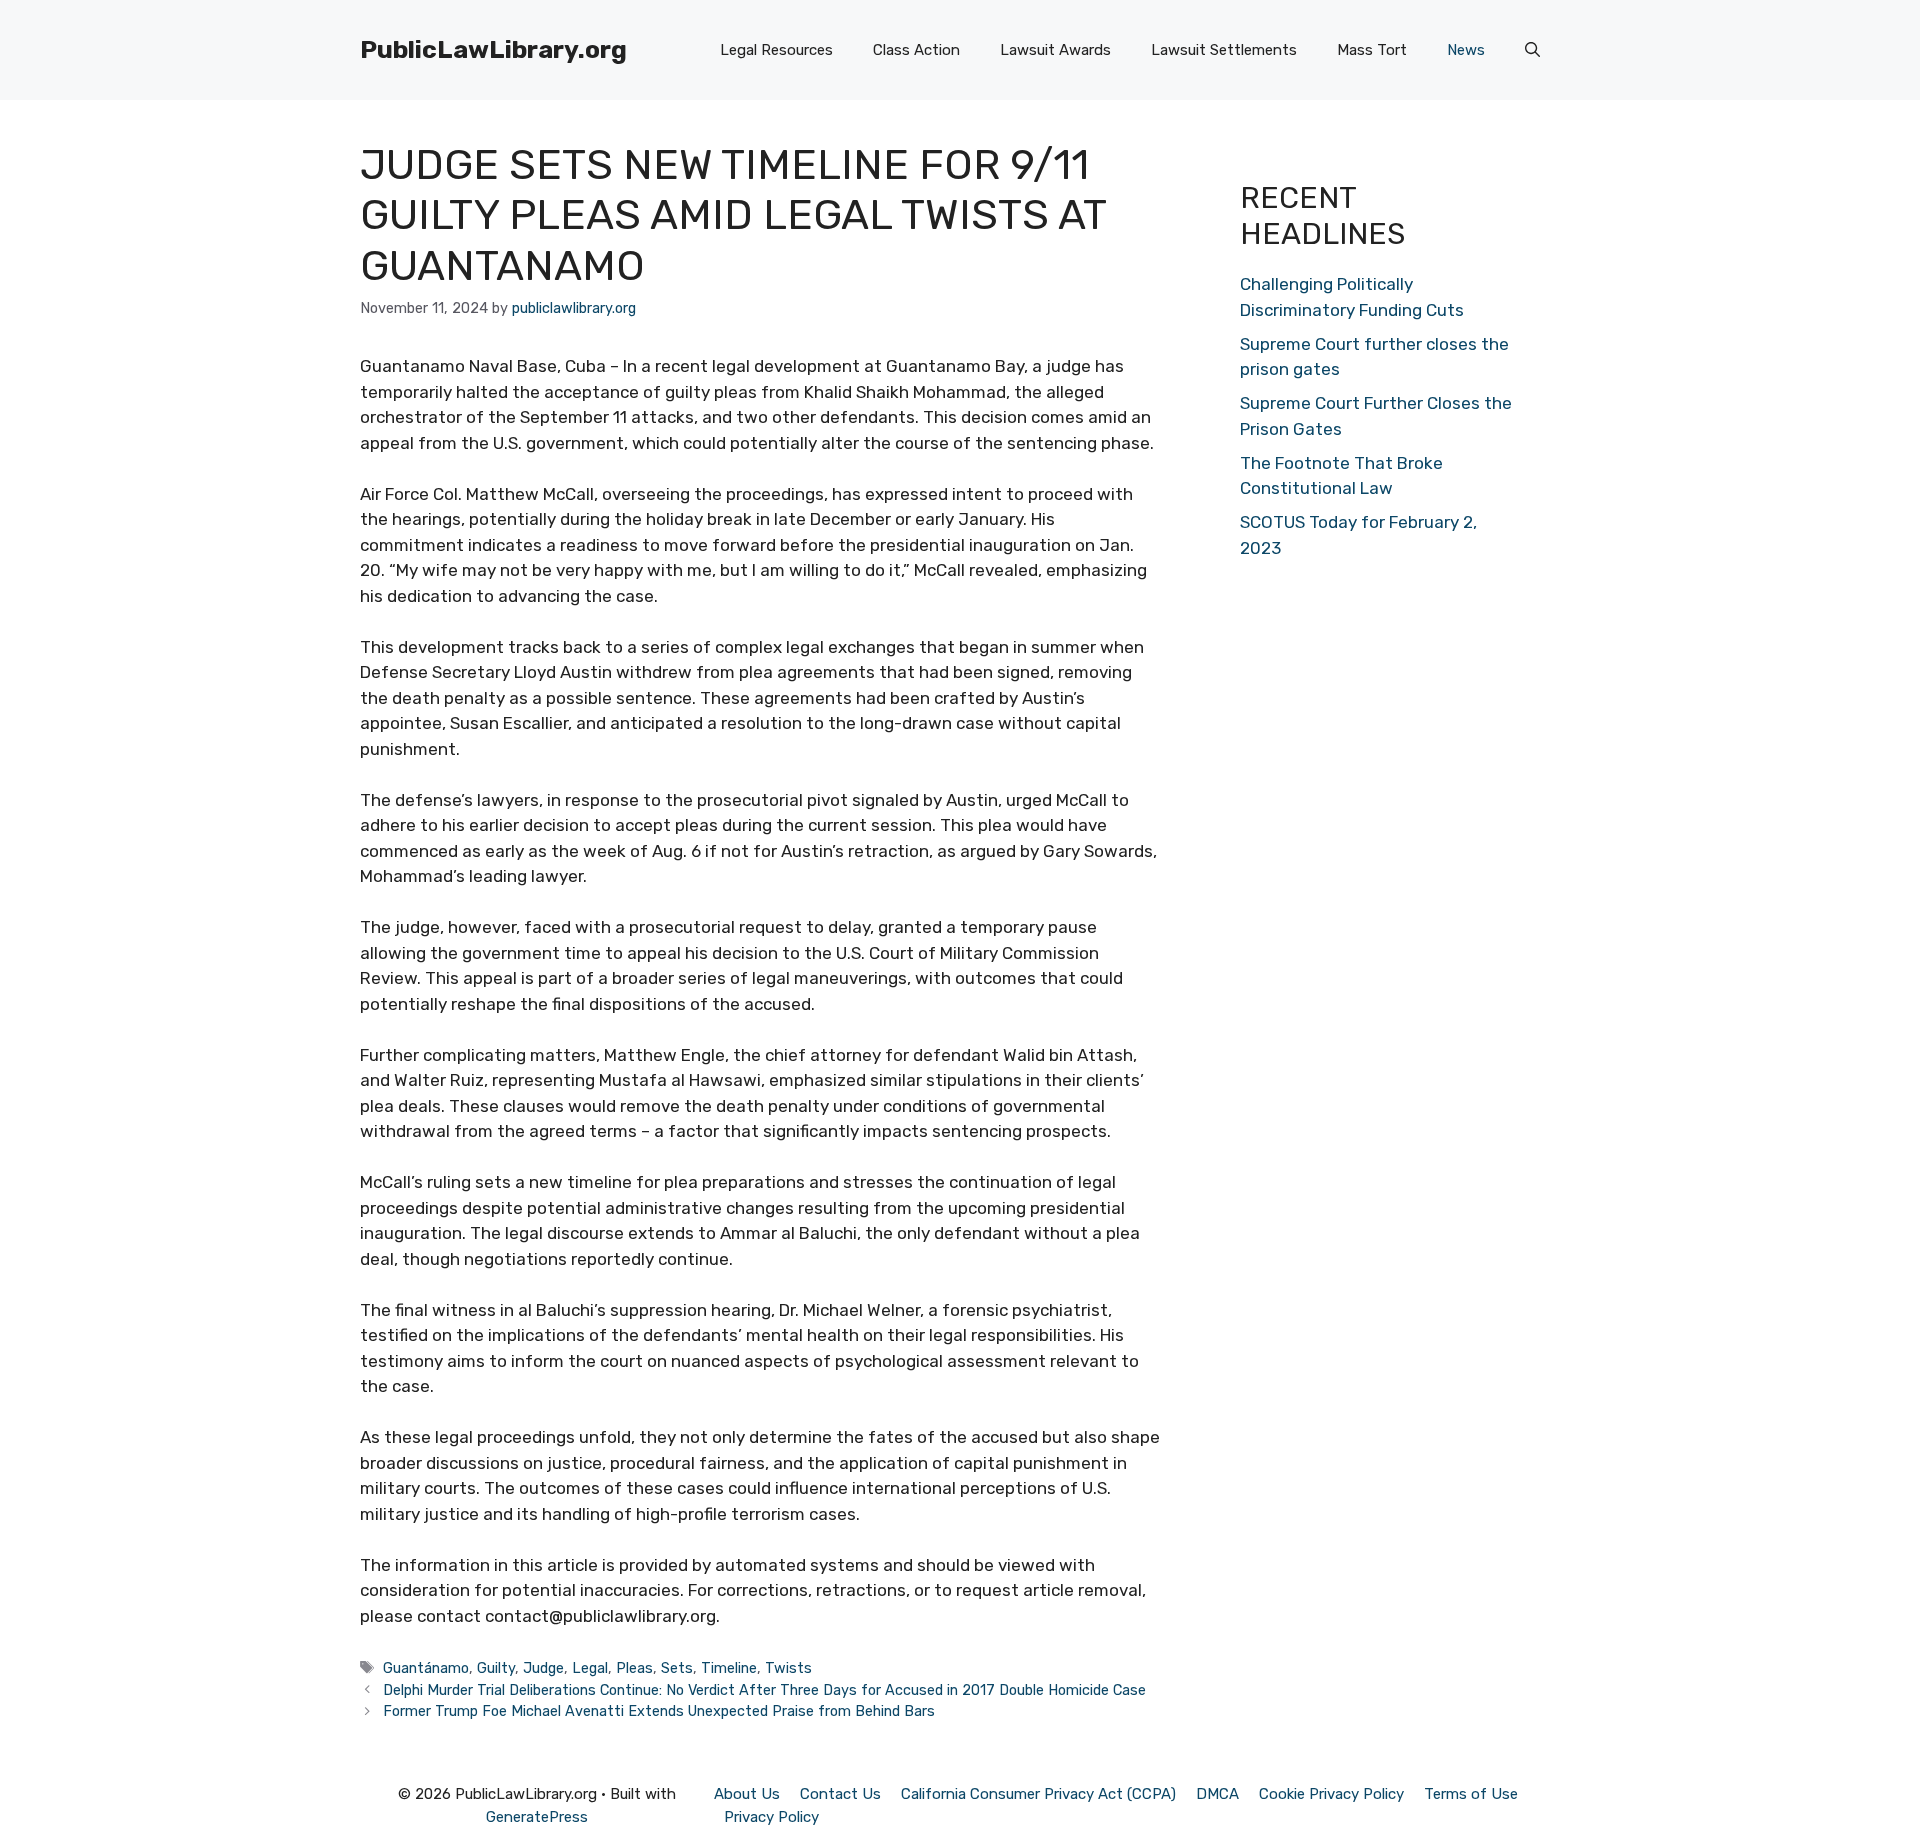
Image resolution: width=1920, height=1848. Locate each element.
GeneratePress (537, 1817)
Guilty (496, 1668)
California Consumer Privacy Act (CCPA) (1038, 1794)
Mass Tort (1372, 50)
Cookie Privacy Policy (1331, 1794)
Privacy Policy (771, 1817)
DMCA (1217, 1794)
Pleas (634, 1668)
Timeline (729, 1668)
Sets (677, 1668)
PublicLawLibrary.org (493, 49)
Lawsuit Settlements (1224, 50)
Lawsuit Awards (1055, 50)
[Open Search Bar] (1532, 50)
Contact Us (840, 1794)
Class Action (916, 50)
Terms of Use (1471, 1794)
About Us (747, 1794)
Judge (543, 1668)
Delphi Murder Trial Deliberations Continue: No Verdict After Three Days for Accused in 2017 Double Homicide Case (764, 1690)
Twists (788, 1668)
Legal (590, 1668)
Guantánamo (426, 1668)
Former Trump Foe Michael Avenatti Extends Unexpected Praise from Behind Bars (659, 1711)
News (1466, 50)
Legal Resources (776, 50)
